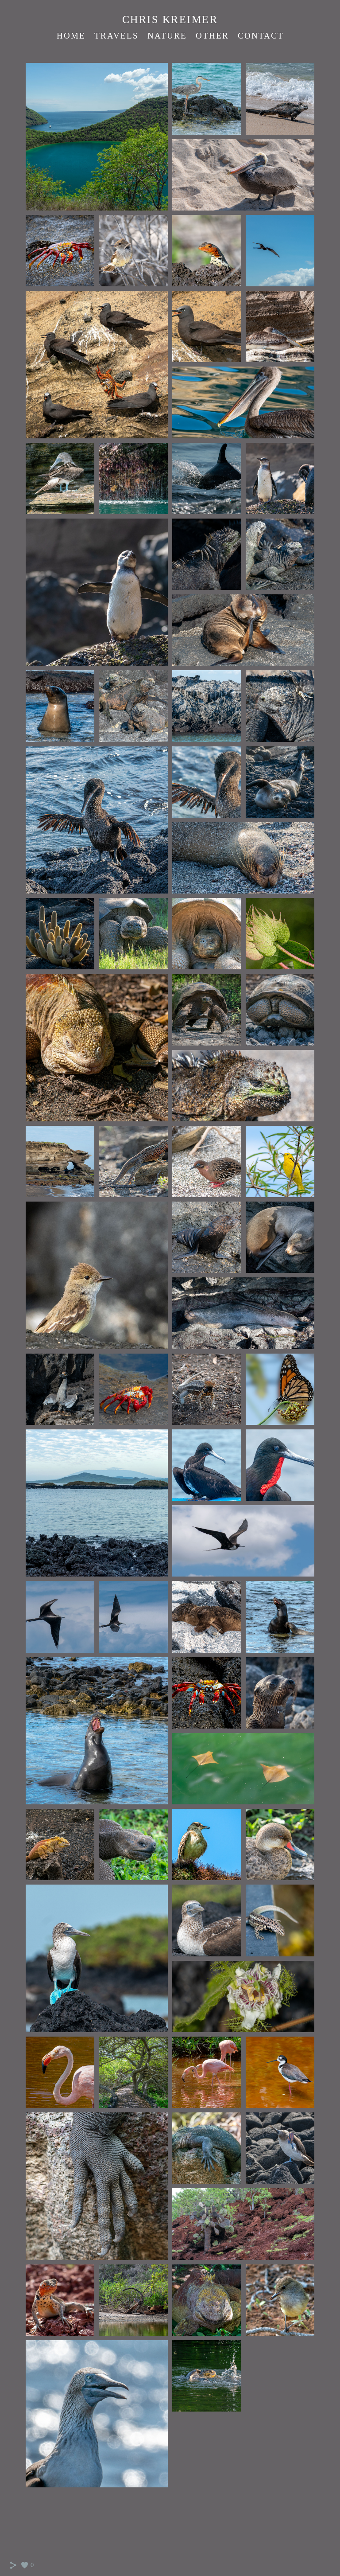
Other (212, 36)
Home (71, 36)
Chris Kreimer (170, 20)
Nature (167, 36)
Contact (261, 36)
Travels (116, 36)
